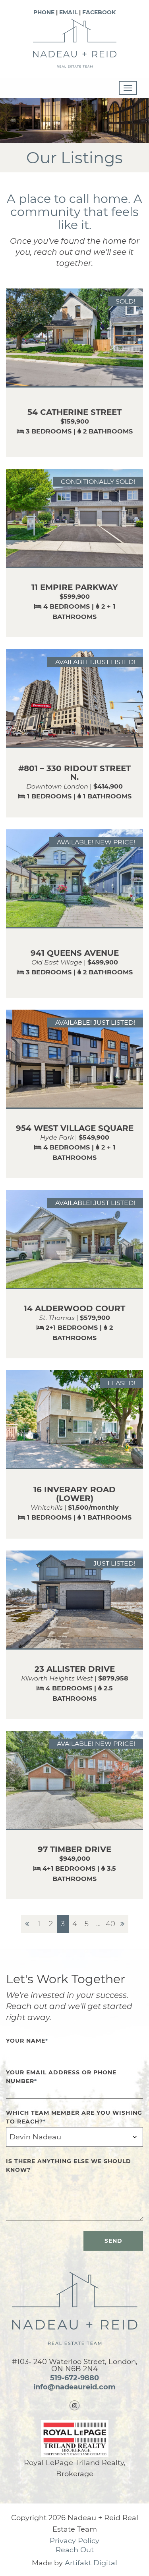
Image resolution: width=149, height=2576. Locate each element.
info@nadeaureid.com (74, 2387)
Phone (44, 12)
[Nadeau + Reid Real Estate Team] (75, 43)
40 (110, 1924)
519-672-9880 (74, 2378)
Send (113, 2241)
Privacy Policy (74, 2541)
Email (68, 12)
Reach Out (75, 2550)
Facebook (99, 12)
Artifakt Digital (91, 2563)
